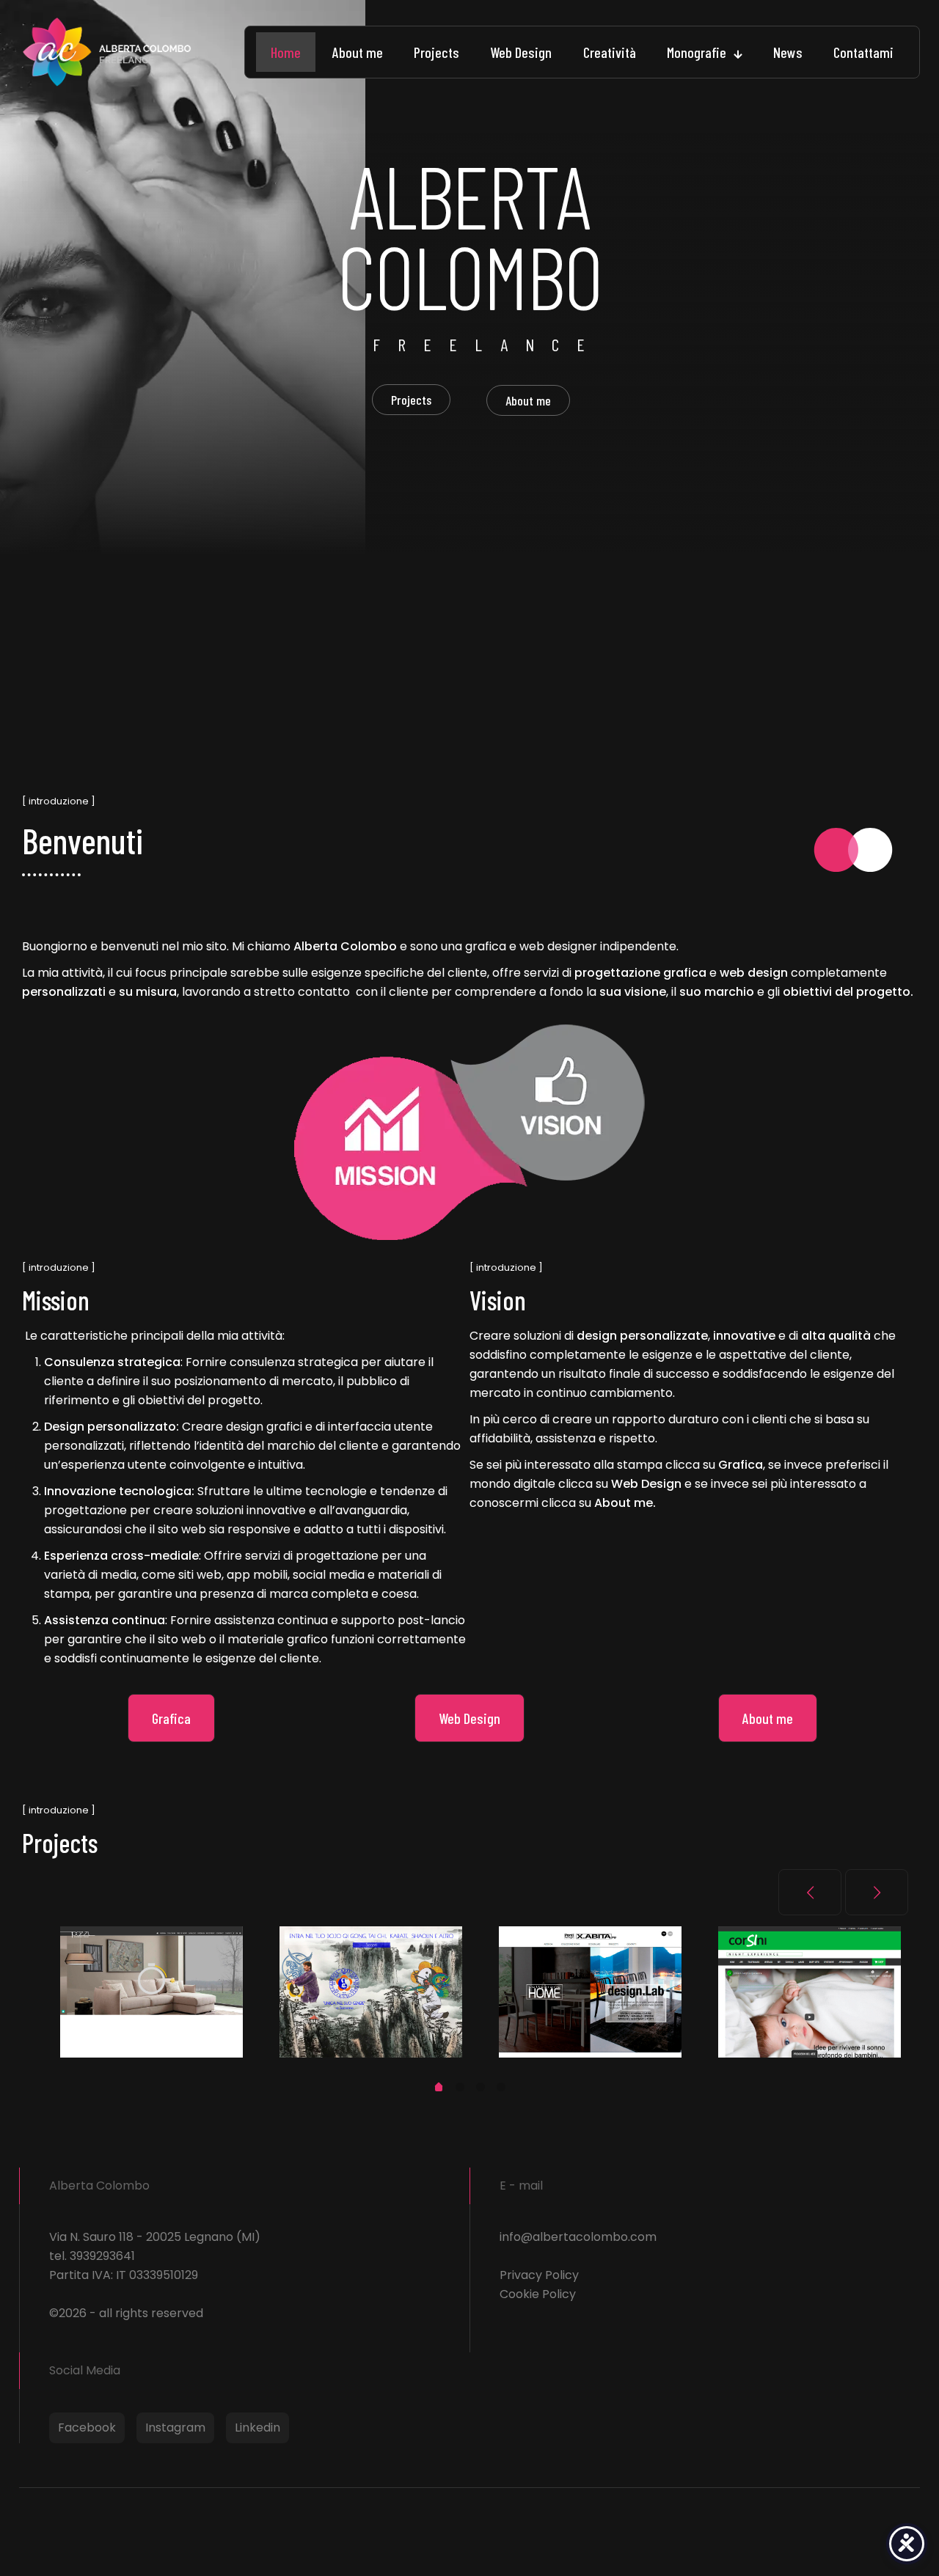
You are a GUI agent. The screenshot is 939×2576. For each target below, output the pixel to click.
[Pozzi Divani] (151, 1992)
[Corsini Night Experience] (810, 1992)
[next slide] (877, 1892)
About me (528, 400)
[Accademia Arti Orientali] (371, 1992)
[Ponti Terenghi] (590, 1992)
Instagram (175, 2428)
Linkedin (257, 2428)
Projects (411, 400)
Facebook (87, 2428)
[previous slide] (810, 1892)
